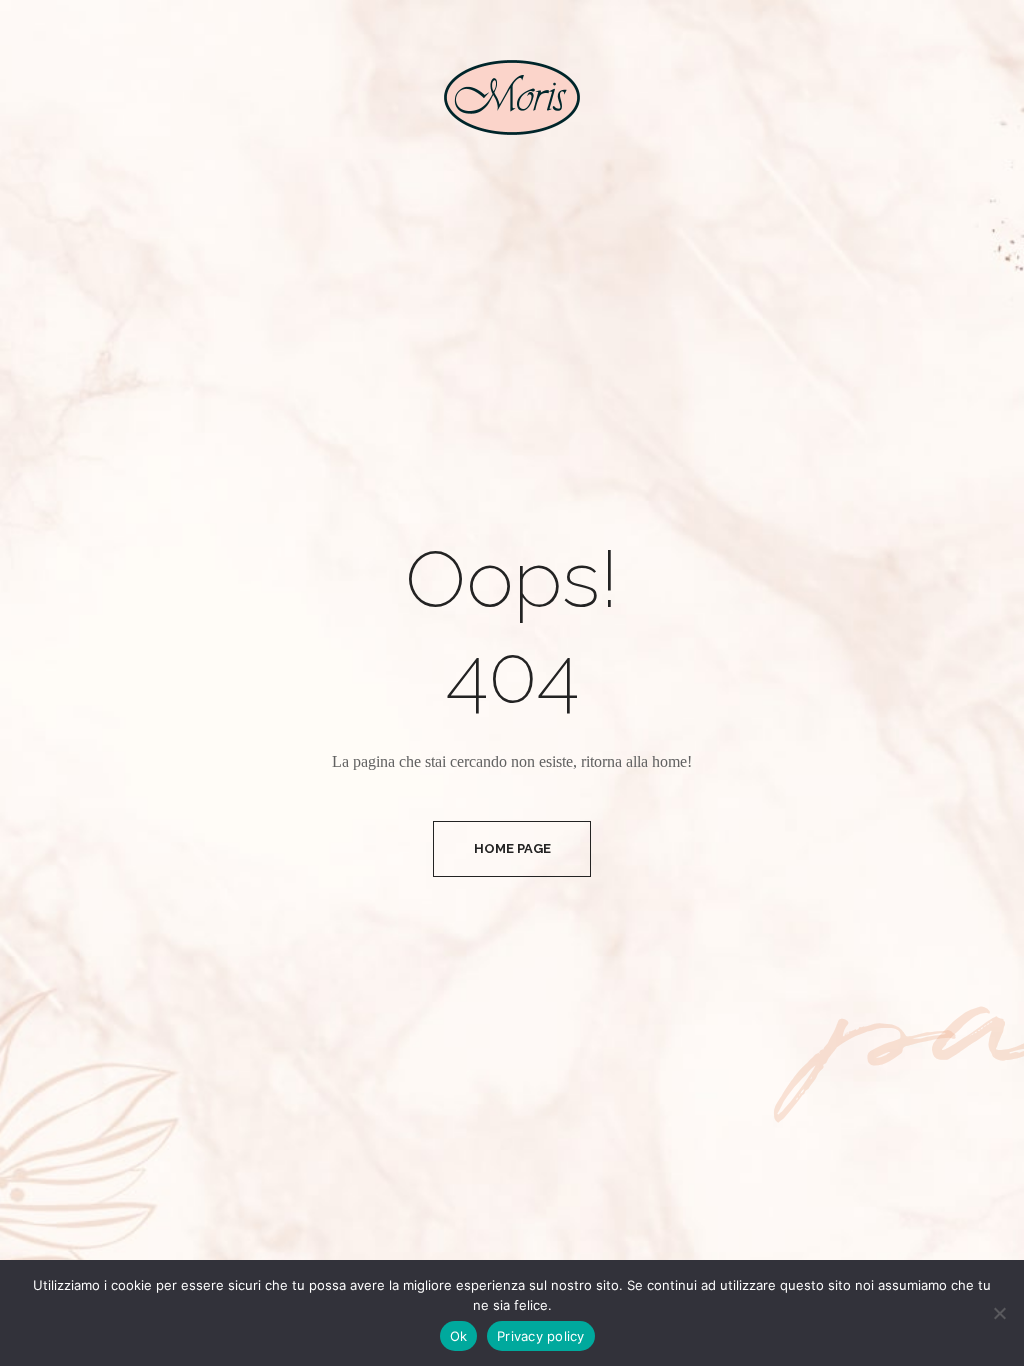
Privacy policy (541, 1336)
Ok (459, 1336)
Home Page (512, 848)
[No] (999, 1313)
